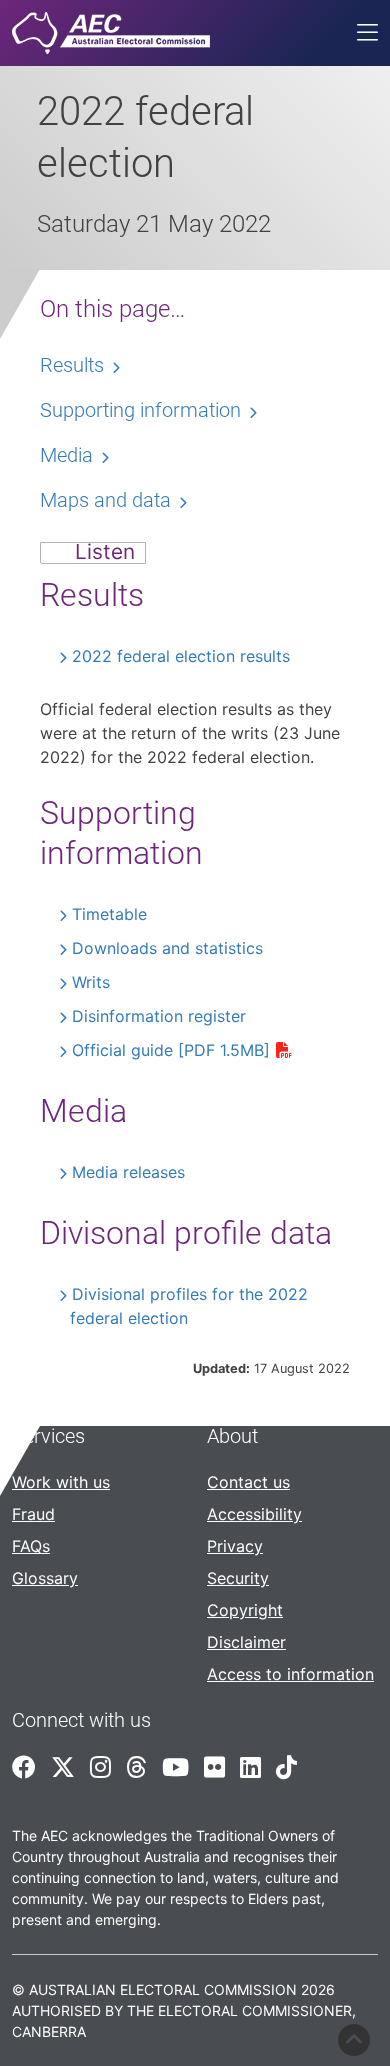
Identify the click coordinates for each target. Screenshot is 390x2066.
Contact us (248, 1482)
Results (72, 365)
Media (66, 455)
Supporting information (140, 410)
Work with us (61, 1482)
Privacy (235, 1546)
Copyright (245, 1610)
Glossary (45, 1578)
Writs (91, 982)
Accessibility (254, 1514)
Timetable (109, 914)
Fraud (33, 1514)
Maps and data (105, 500)
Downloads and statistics (167, 948)
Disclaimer (246, 1642)
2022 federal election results (181, 656)
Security (238, 1578)
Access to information (290, 1674)
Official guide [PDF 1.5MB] (171, 1050)
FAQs (31, 1546)
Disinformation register (159, 1016)
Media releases (128, 1172)
